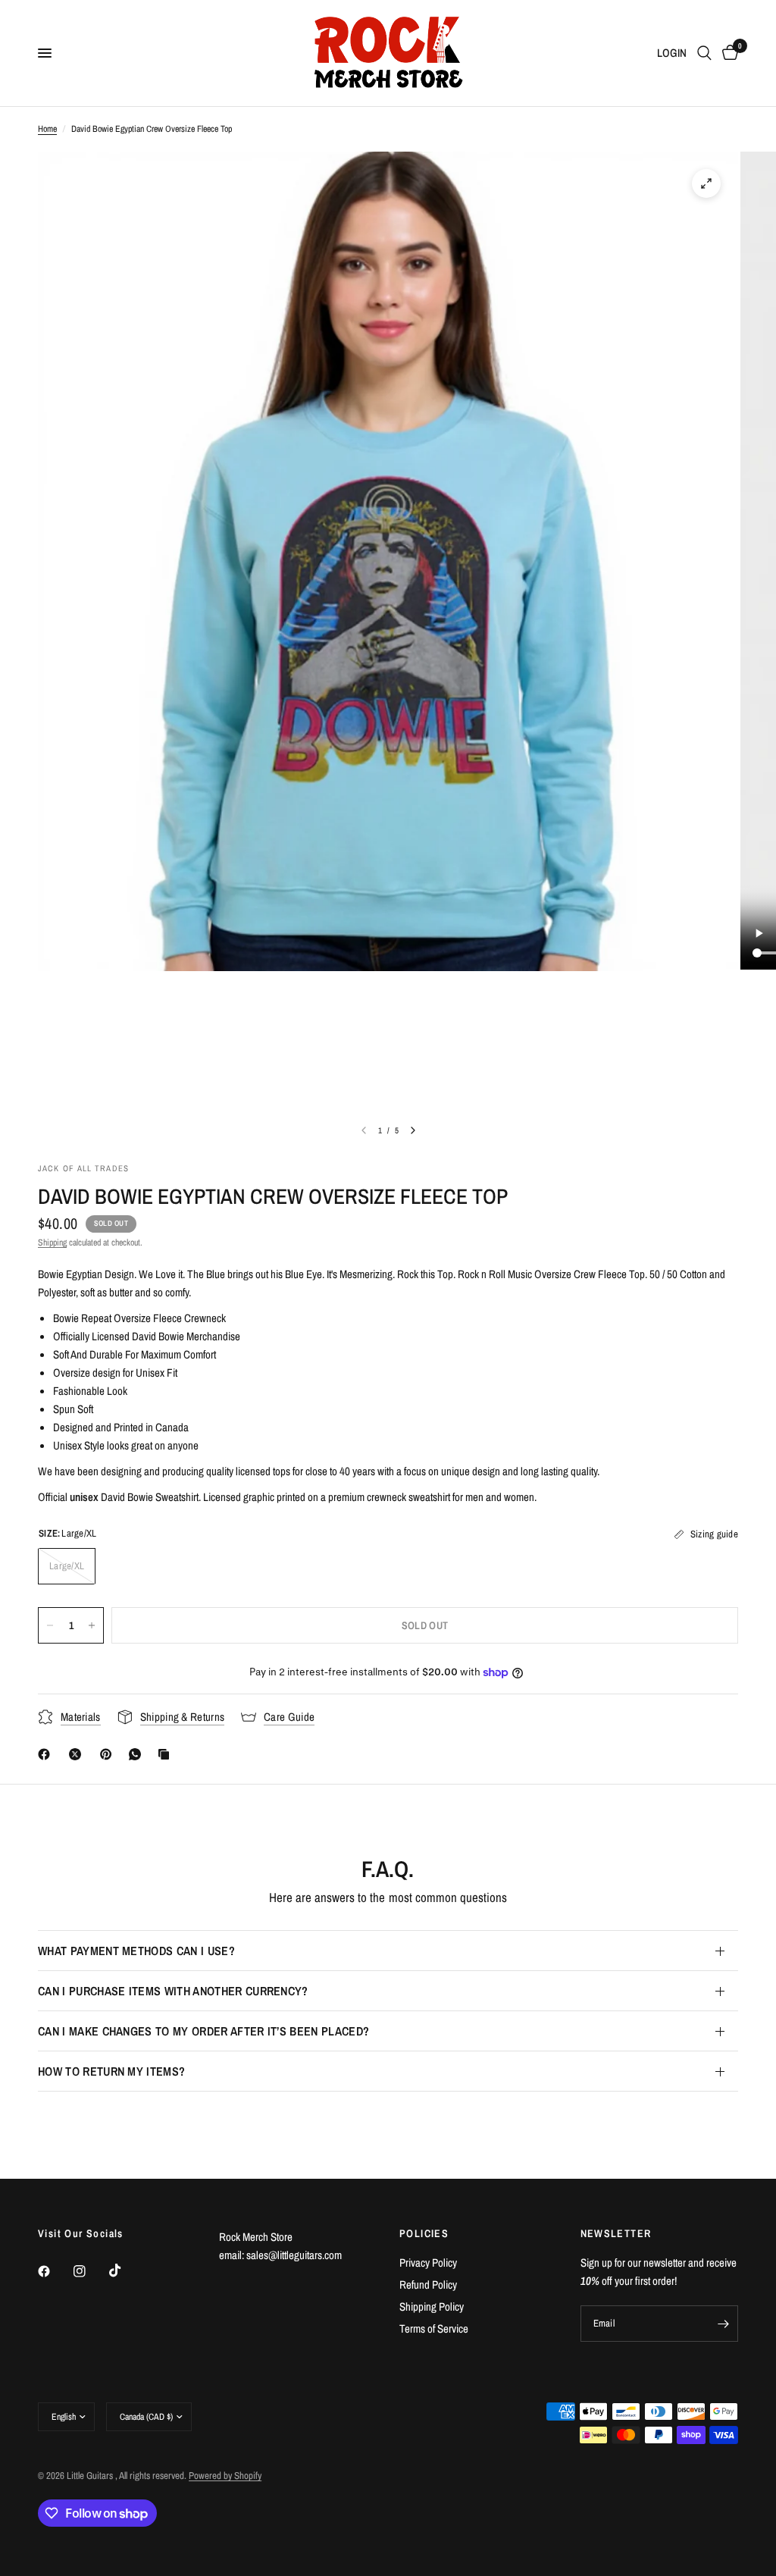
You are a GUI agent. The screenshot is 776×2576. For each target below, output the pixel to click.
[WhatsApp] (138, 1754)
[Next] (413, 1130)
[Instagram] (90, 2271)
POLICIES (424, 2233)
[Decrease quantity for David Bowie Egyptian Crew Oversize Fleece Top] (50, 1625)
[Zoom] (706, 183)
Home (47, 129)
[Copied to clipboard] (167, 1754)
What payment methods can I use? (136, 1951)
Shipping (52, 1243)
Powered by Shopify (225, 2476)
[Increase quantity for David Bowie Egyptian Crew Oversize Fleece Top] (92, 1625)
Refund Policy (428, 2285)
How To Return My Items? (111, 2071)
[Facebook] (47, 1754)
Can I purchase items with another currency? (173, 1991)
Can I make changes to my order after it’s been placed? (203, 2031)
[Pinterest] (109, 1754)
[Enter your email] (723, 2324)
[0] (727, 53)
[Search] (704, 53)
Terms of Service (434, 2328)
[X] (78, 1754)
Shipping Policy (432, 2306)
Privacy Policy (428, 2263)
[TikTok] (126, 2270)
